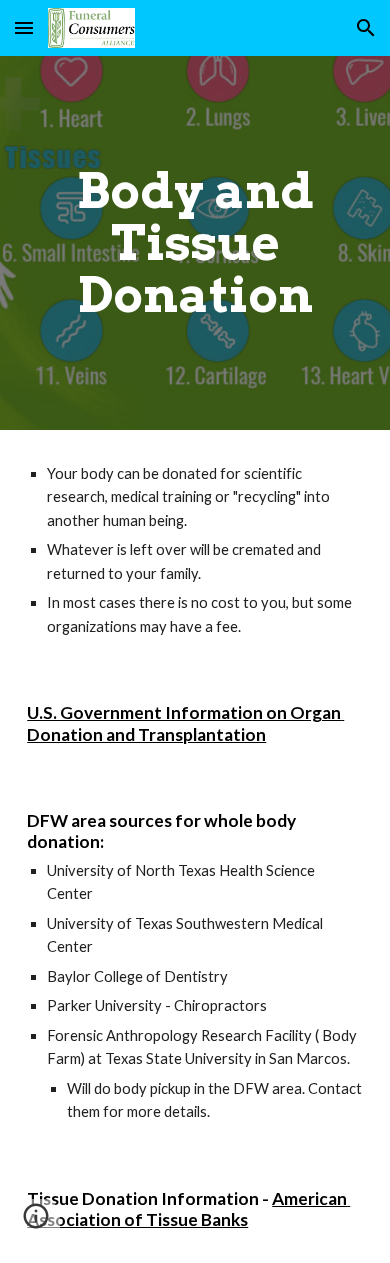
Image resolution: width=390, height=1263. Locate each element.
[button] (24, 27)
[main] (195, 243)
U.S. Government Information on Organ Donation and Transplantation (185, 723)
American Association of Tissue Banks (188, 1209)
